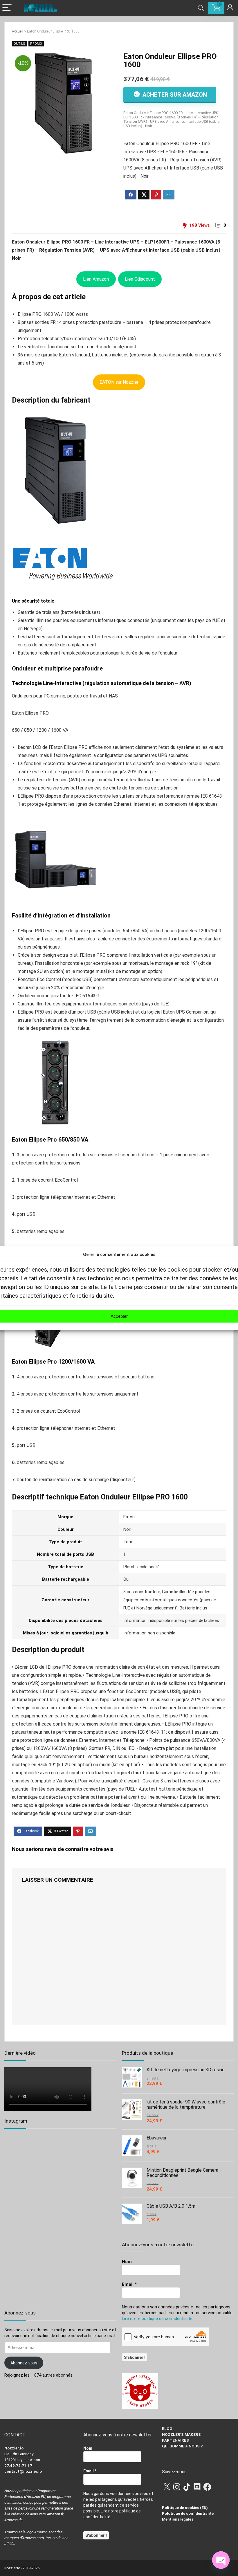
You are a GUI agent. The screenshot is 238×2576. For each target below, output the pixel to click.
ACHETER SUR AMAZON (174, 95)
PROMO (36, 44)
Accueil (18, 31)
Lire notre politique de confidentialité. (158, 2319)
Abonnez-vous (24, 2363)
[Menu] (7, 8)
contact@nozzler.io (23, 2471)
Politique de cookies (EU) (185, 2508)
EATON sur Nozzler (119, 382)
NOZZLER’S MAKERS (181, 2435)
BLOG (167, 2429)
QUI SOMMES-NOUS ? (182, 2446)
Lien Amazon (96, 279)
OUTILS (19, 44)
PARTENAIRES (175, 2440)
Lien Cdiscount (140, 279)
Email (129, 2284)
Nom (127, 2262)
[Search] (201, 8)
